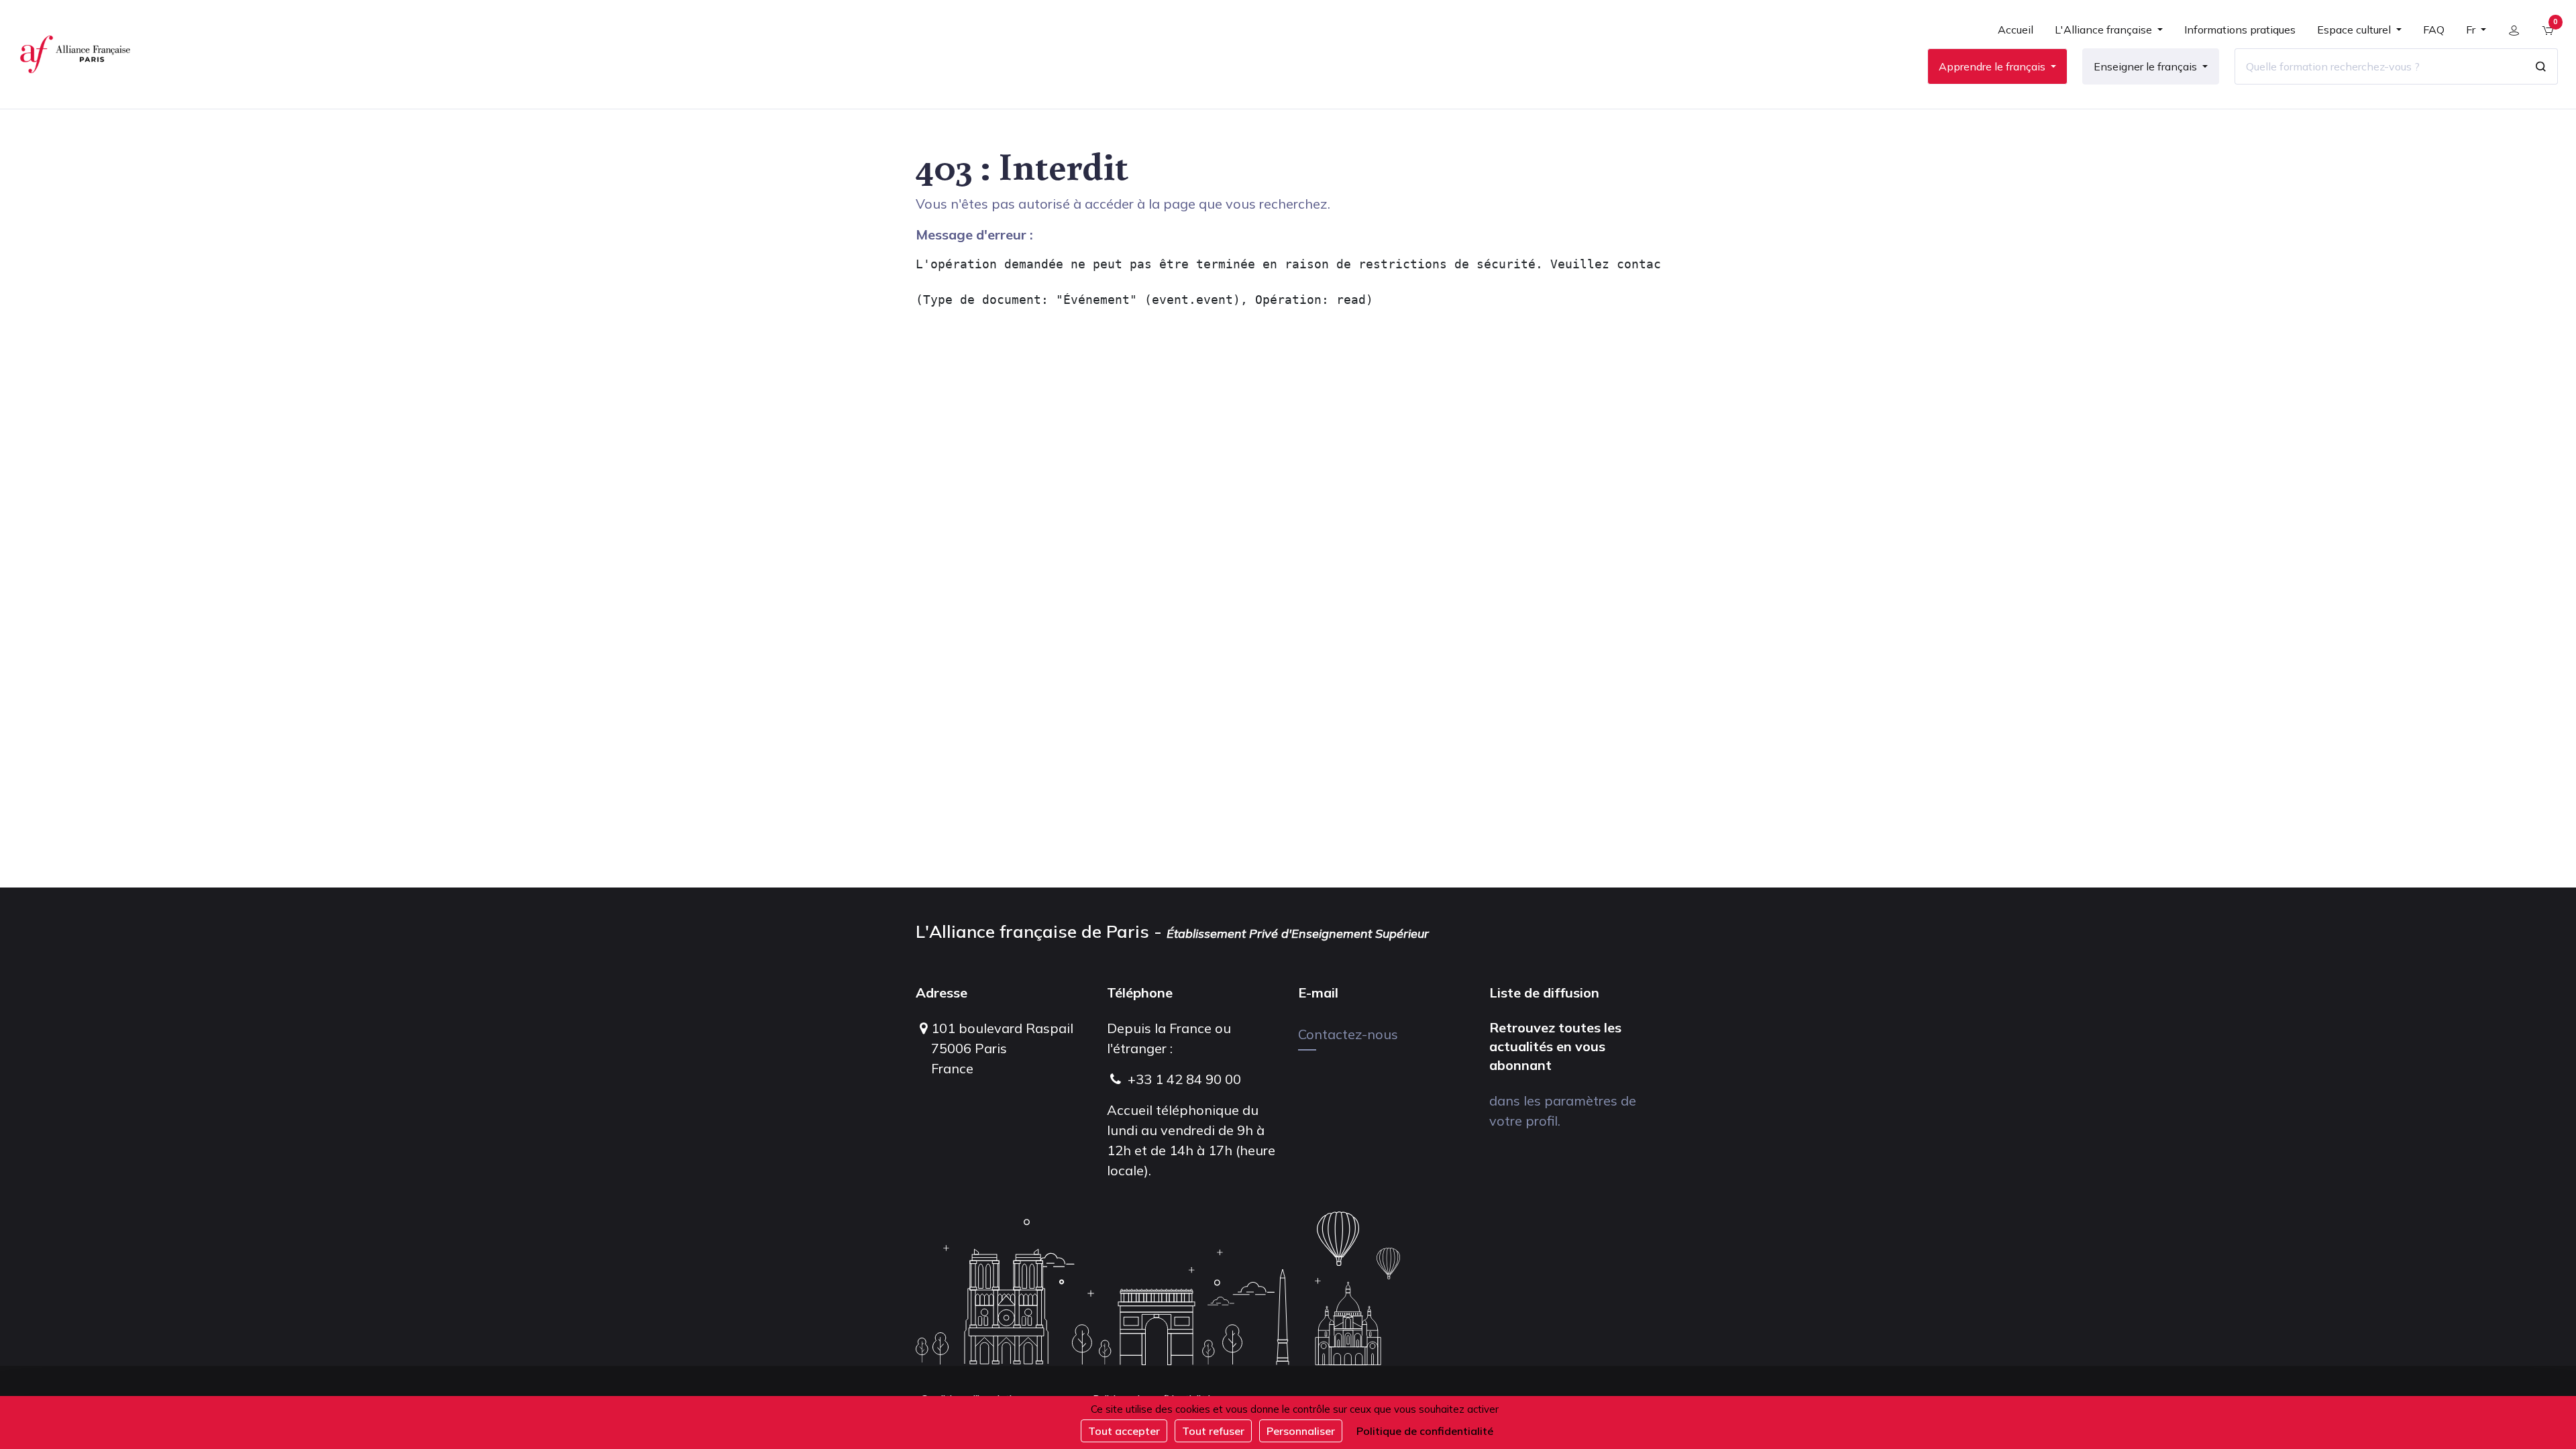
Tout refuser (1213, 1431)
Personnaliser (1301, 1431)
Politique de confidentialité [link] (1425, 1431)
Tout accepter (1124, 1431)
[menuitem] (2016, 35)
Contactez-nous (1348, 1034)
